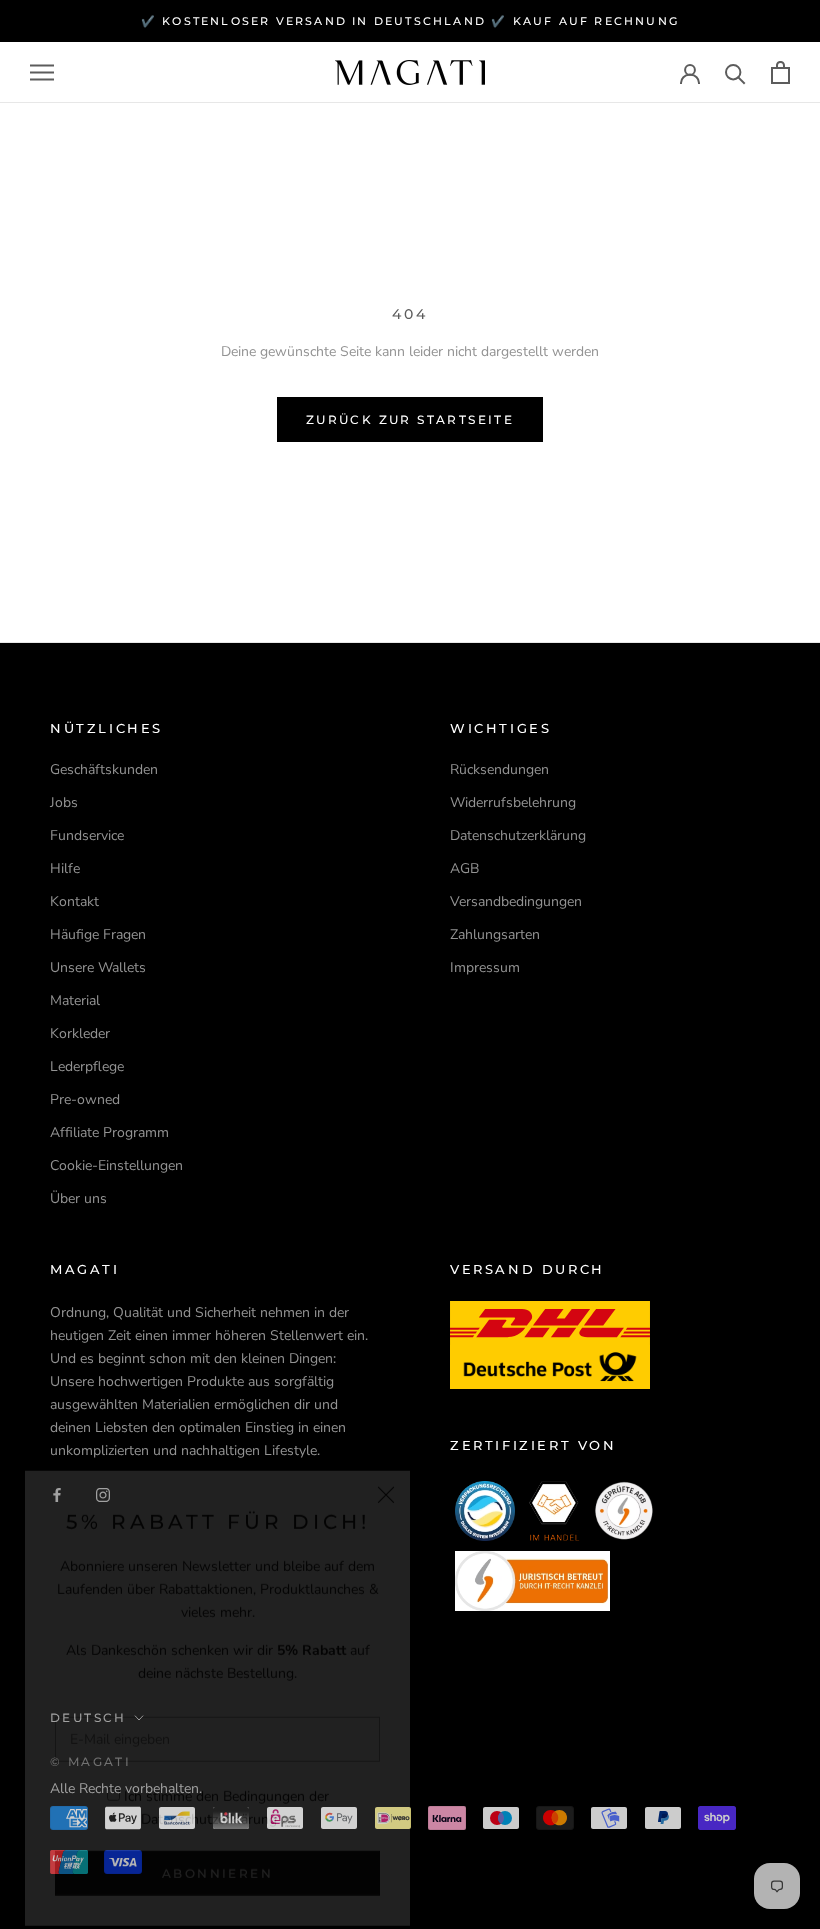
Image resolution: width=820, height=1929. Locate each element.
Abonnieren (217, 1851)
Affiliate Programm (109, 1132)
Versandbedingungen (516, 901)
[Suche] (735, 72)
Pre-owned (85, 1099)
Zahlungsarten (495, 934)
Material (75, 1000)
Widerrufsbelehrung (513, 802)
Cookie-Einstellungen (116, 1165)
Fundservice (87, 835)
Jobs (64, 802)
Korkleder (80, 1033)
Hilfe (65, 868)
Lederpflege (87, 1066)
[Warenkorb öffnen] (780, 72)
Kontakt (74, 901)
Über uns (78, 1198)
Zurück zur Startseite (410, 419)
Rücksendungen (499, 769)
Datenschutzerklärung (209, 1797)
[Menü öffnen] (42, 72)
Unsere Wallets (98, 967)
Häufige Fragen (98, 934)
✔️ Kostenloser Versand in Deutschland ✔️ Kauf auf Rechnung (410, 21)
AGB (464, 868)
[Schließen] (386, 1473)
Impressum (485, 967)
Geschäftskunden (104, 769)
